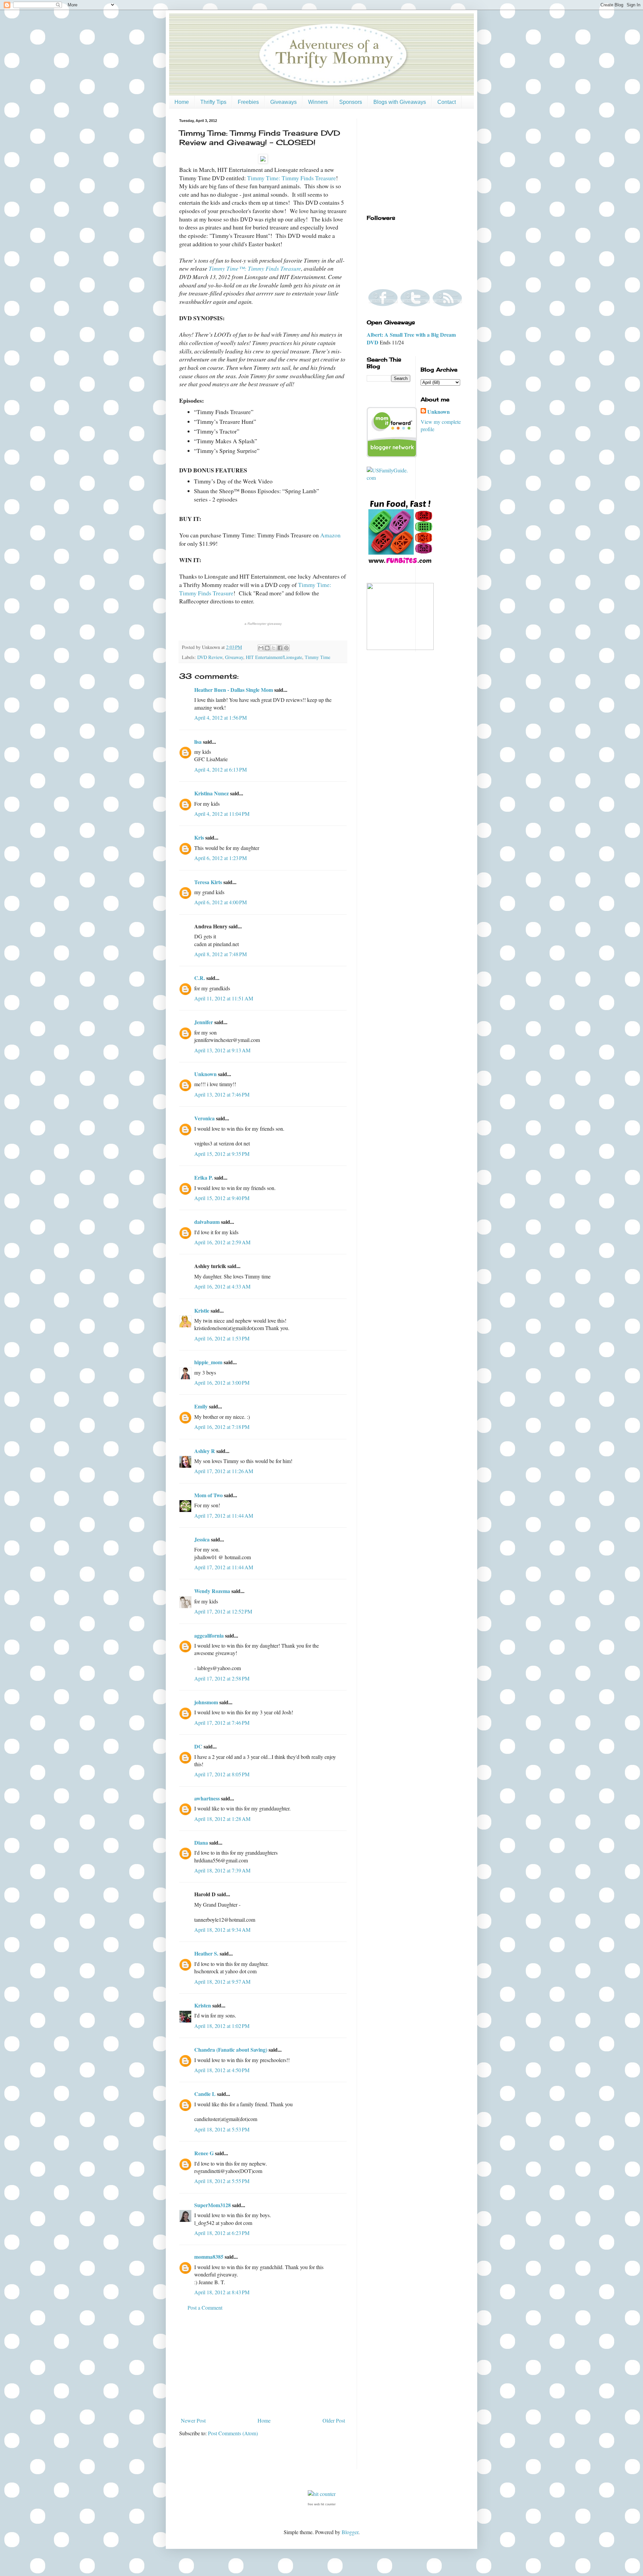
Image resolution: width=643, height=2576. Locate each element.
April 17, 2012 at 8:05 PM (222, 1774)
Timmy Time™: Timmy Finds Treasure (255, 268)
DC (198, 1746)
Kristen (203, 2005)
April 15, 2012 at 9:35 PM (222, 1154)
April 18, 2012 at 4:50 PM (222, 2070)
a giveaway (263, 624)
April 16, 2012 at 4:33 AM (222, 1286)
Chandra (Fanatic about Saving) (231, 2050)
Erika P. (204, 1177)
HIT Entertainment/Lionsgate (274, 657)
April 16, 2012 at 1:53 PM (222, 1338)
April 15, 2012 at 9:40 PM (222, 1198)
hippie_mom (208, 1362)
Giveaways (283, 102)
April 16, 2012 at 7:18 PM (222, 1427)
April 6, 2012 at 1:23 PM (221, 858)
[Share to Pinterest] (286, 648)
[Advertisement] (263, 2364)
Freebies (248, 102)
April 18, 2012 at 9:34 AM (222, 1930)
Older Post (334, 2420)
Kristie (202, 1310)
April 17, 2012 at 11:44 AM (224, 1515)
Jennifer (204, 1022)
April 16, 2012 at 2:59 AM (222, 1242)
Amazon (330, 535)
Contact (447, 102)
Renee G (204, 2153)
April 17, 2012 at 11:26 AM (224, 1471)
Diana (201, 1842)
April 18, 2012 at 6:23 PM (222, 2233)
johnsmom (206, 1702)
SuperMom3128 (212, 2205)
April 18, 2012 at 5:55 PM (222, 2181)
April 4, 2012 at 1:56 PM (221, 717)
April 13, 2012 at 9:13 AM (222, 1050)
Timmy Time (317, 657)
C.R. (200, 978)
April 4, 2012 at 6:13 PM (221, 769)
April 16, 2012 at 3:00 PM (222, 1382)
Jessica (202, 1539)
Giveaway (234, 657)
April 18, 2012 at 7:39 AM (222, 1870)
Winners (318, 102)
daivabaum (207, 1222)
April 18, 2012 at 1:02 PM (222, 2026)
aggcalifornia (209, 1635)
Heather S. (206, 1953)
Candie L (205, 2094)
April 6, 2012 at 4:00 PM (221, 902)
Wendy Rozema (212, 1591)
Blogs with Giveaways (400, 102)
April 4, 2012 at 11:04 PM (222, 814)
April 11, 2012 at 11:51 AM (224, 998)
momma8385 (209, 2257)
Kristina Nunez (211, 793)
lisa (198, 742)
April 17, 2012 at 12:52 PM (223, 1611)
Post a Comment (205, 2307)
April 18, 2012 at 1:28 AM (222, 1819)
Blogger (350, 2532)
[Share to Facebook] (280, 648)
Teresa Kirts (208, 882)
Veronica (204, 1118)
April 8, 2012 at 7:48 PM (221, 954)
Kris (199, 837)
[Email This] (261, 648)
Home (182, 102)
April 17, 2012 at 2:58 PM (222, 1678)
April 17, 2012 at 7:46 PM (222, 1723)
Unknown (205, 1074)
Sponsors (351, 102)
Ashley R (205, 1451)
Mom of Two (208, 1495)
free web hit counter (322, 2504)
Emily (201, 1406)
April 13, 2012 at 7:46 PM (222, 1094)
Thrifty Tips (213, 102)
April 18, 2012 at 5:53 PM (222, 2129)
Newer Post (193, 2420)
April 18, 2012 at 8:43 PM (222, 2292)
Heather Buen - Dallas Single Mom (234, 690)
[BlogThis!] (267, 648)
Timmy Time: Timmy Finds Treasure (292, 178)
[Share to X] (274, 648)
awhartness (207, 1798)
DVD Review (210, 657)
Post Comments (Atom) (233, 2433)
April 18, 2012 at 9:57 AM (222, 1981)
